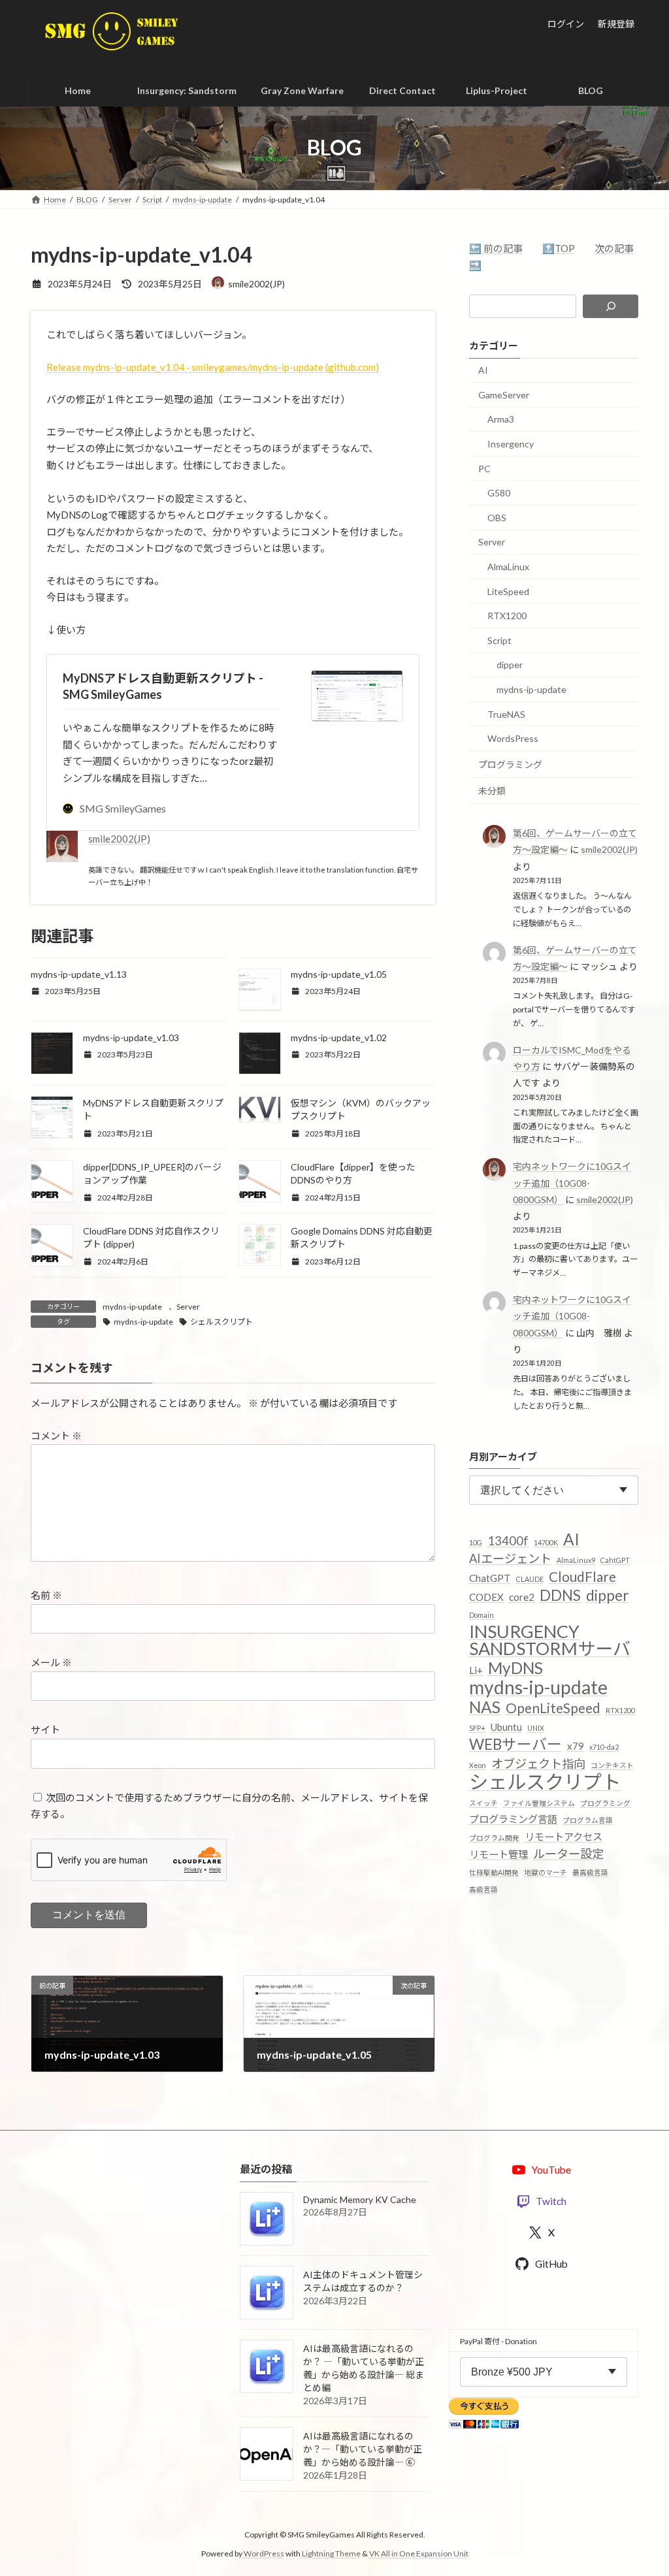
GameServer (504, 395)
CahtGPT (615, 1560)
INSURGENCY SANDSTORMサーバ (550, 1640)
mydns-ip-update (132, 1307)
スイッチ (483, 1802)
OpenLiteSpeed (553, 1708)
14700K (546, 1542)
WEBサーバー (515, 1745)
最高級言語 (590, 1872)
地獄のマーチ (546, 1872)
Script (499, 640)
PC (484, 468)
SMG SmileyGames (123, 808)
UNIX (536, 1727)
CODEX (486, 1597)
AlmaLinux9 (576, 1560)
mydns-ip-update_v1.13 (79, 974)
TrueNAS (506, 714)
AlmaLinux (508, 567)
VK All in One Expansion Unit (419, 2553)
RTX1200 (507, 616)
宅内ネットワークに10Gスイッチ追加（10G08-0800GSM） (571, 1183)
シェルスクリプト (221, 1322)
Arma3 (501, 419)
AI (483, 370)
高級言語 (483, 1889)
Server (188, 1307)
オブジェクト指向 (538, 1763)
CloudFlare (582, 1576)
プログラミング (510, 764)
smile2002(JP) (119, 839)
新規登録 (616, 24)
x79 (576, 1746)
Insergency (511, 444)
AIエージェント (510, 1558)
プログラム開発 (494, 1837)
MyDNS (515, 1668)
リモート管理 (498, 1854)
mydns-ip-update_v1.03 (131, 1038)
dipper (510, 665)
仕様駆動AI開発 (494, 1872)
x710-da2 (604, 1747)
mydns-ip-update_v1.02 (339, 1038)
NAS (485, 1707)
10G (476, 1542)
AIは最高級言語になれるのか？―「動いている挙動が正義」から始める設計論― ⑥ (363, 2449)
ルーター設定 (568, 1854)
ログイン (566, 24)
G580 (499, 493)
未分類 (492, 791)
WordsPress (513, 738)
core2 (522, 1597)
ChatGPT (490, 1577)
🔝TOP (559, 248)
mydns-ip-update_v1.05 (339, 974)
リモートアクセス (563, 1836)
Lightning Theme (331, 2553)
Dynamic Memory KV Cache (360, 2199)
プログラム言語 (588, 1820)
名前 (46, 1595)
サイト (45, 1730)
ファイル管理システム (539, 1802)
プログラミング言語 (513, 1819)
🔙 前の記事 (496, 248)
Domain (481, 1614)
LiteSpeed (508, 591)
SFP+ (477, 1727)
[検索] (611, 306)
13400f (508, 1540)
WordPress (264, 2553)
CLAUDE (530, 1578)
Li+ (476, 1670)
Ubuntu (506, 1726)
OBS (497, 518)
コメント (56, 1436)
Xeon (478, 1764)
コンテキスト (612, 1764)
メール (51, 1662)
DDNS (560, 1596)
